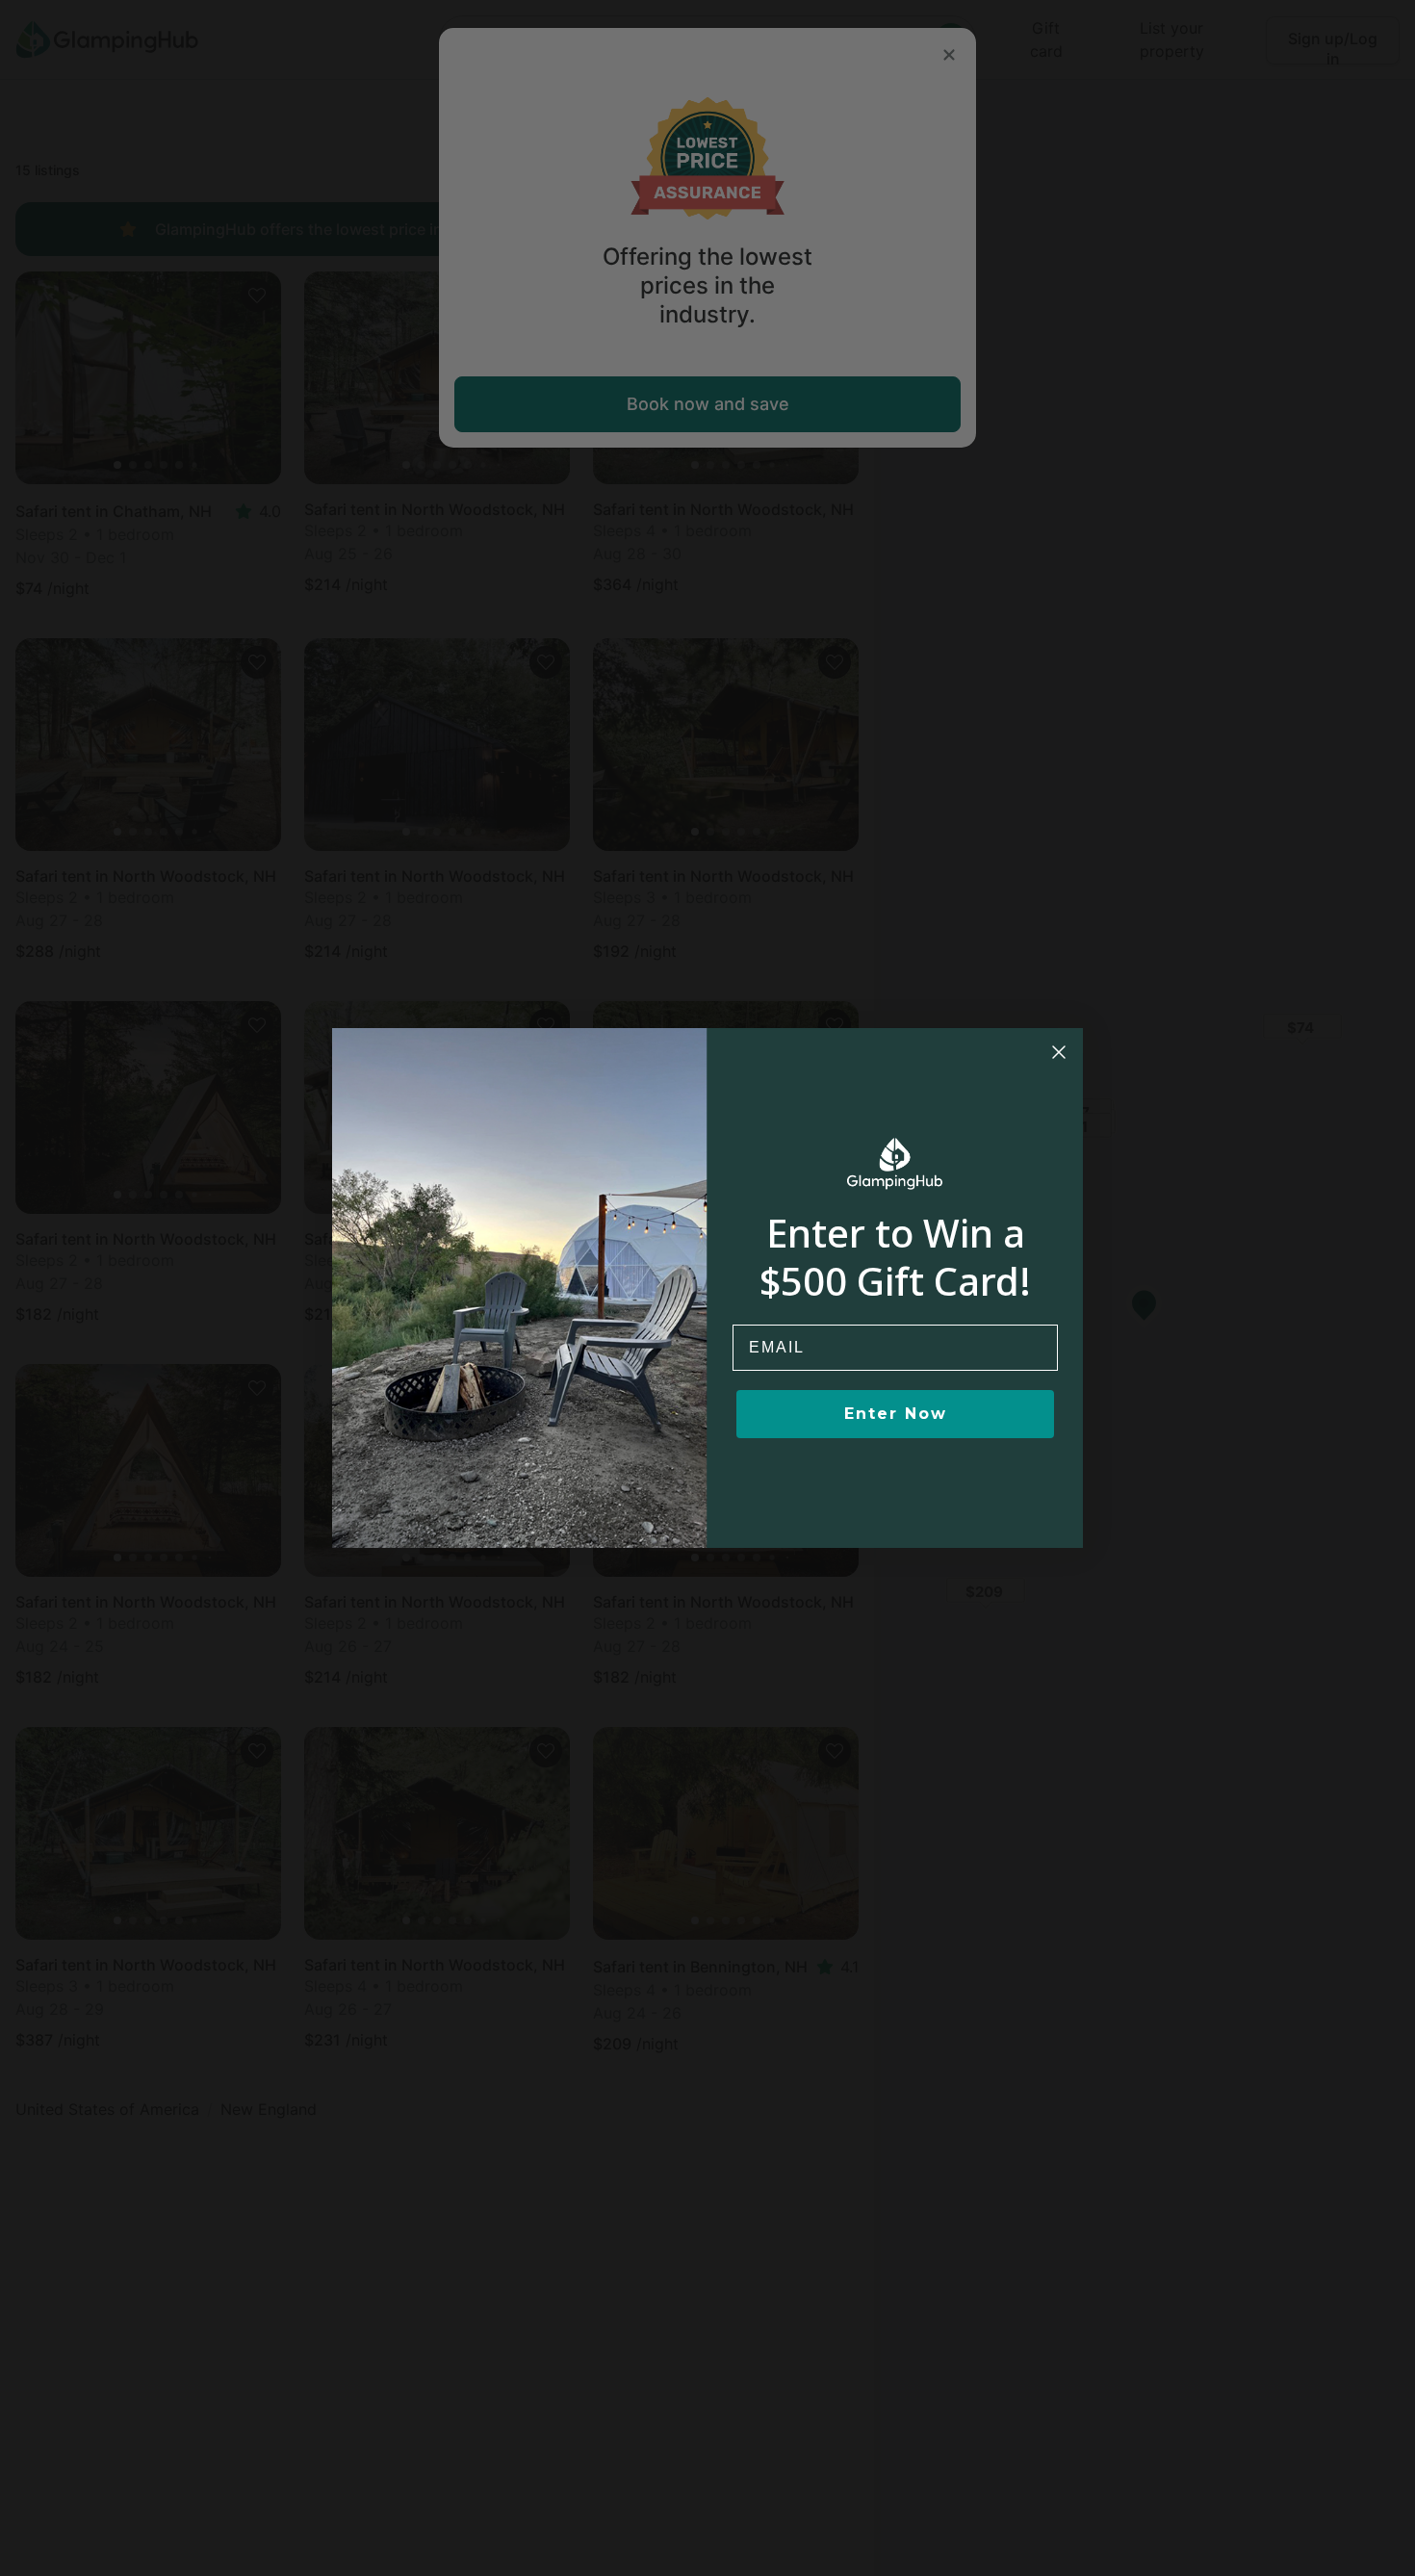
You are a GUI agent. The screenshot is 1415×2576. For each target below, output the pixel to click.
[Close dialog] (1059, 1052)
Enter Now (896, 1414)
